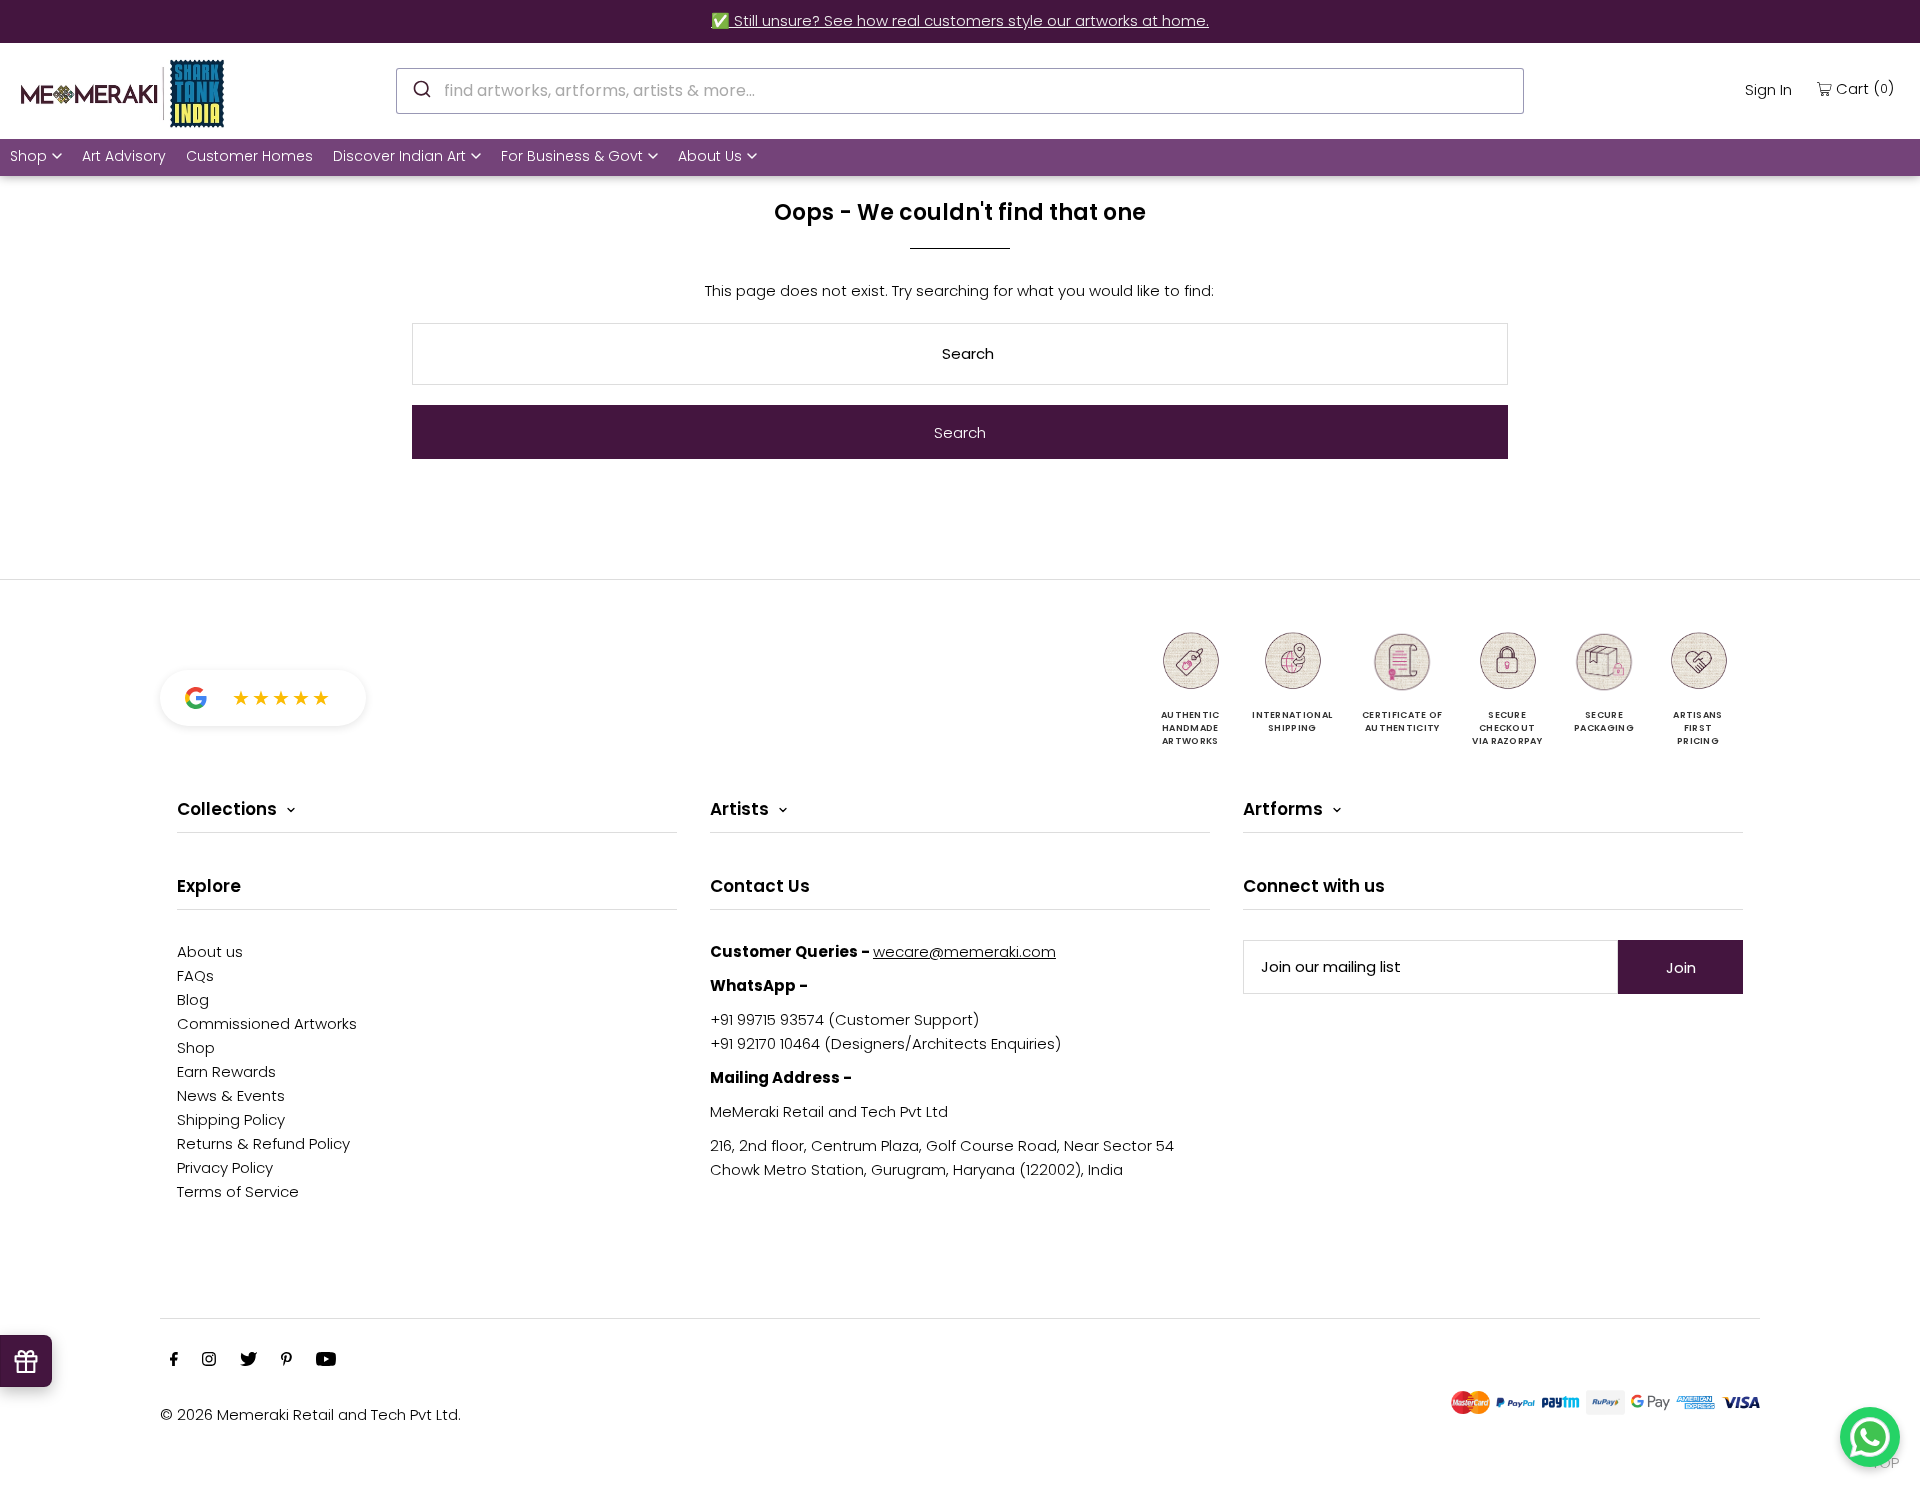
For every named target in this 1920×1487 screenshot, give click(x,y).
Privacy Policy (225, 1167)
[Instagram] (209, 1361)
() (1865, 88)
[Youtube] (326, 1361)
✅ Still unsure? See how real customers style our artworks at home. (960, 20)
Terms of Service (238, 1191)
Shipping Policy (231, 1119)
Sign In (1768, 89)
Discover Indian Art (399, 156)
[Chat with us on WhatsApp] (1870, 1437)
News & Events (231, 1095)
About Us (710, 156)
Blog (193, 999)
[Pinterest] (286, 1361)
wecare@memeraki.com (964, 951)
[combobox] (960, 91)
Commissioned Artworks (267, 1023)
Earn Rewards (226, 1071)
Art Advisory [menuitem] (124, 156)
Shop (28, 156)
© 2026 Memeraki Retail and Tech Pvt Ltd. (310, 1414)
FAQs (195, 975)
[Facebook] (174, 1361)
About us (210, 951)
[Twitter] (248, 1361)
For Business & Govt (572, 156)
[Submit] (420, 88)
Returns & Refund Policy (263, 1143)
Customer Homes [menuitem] (249, 156)
